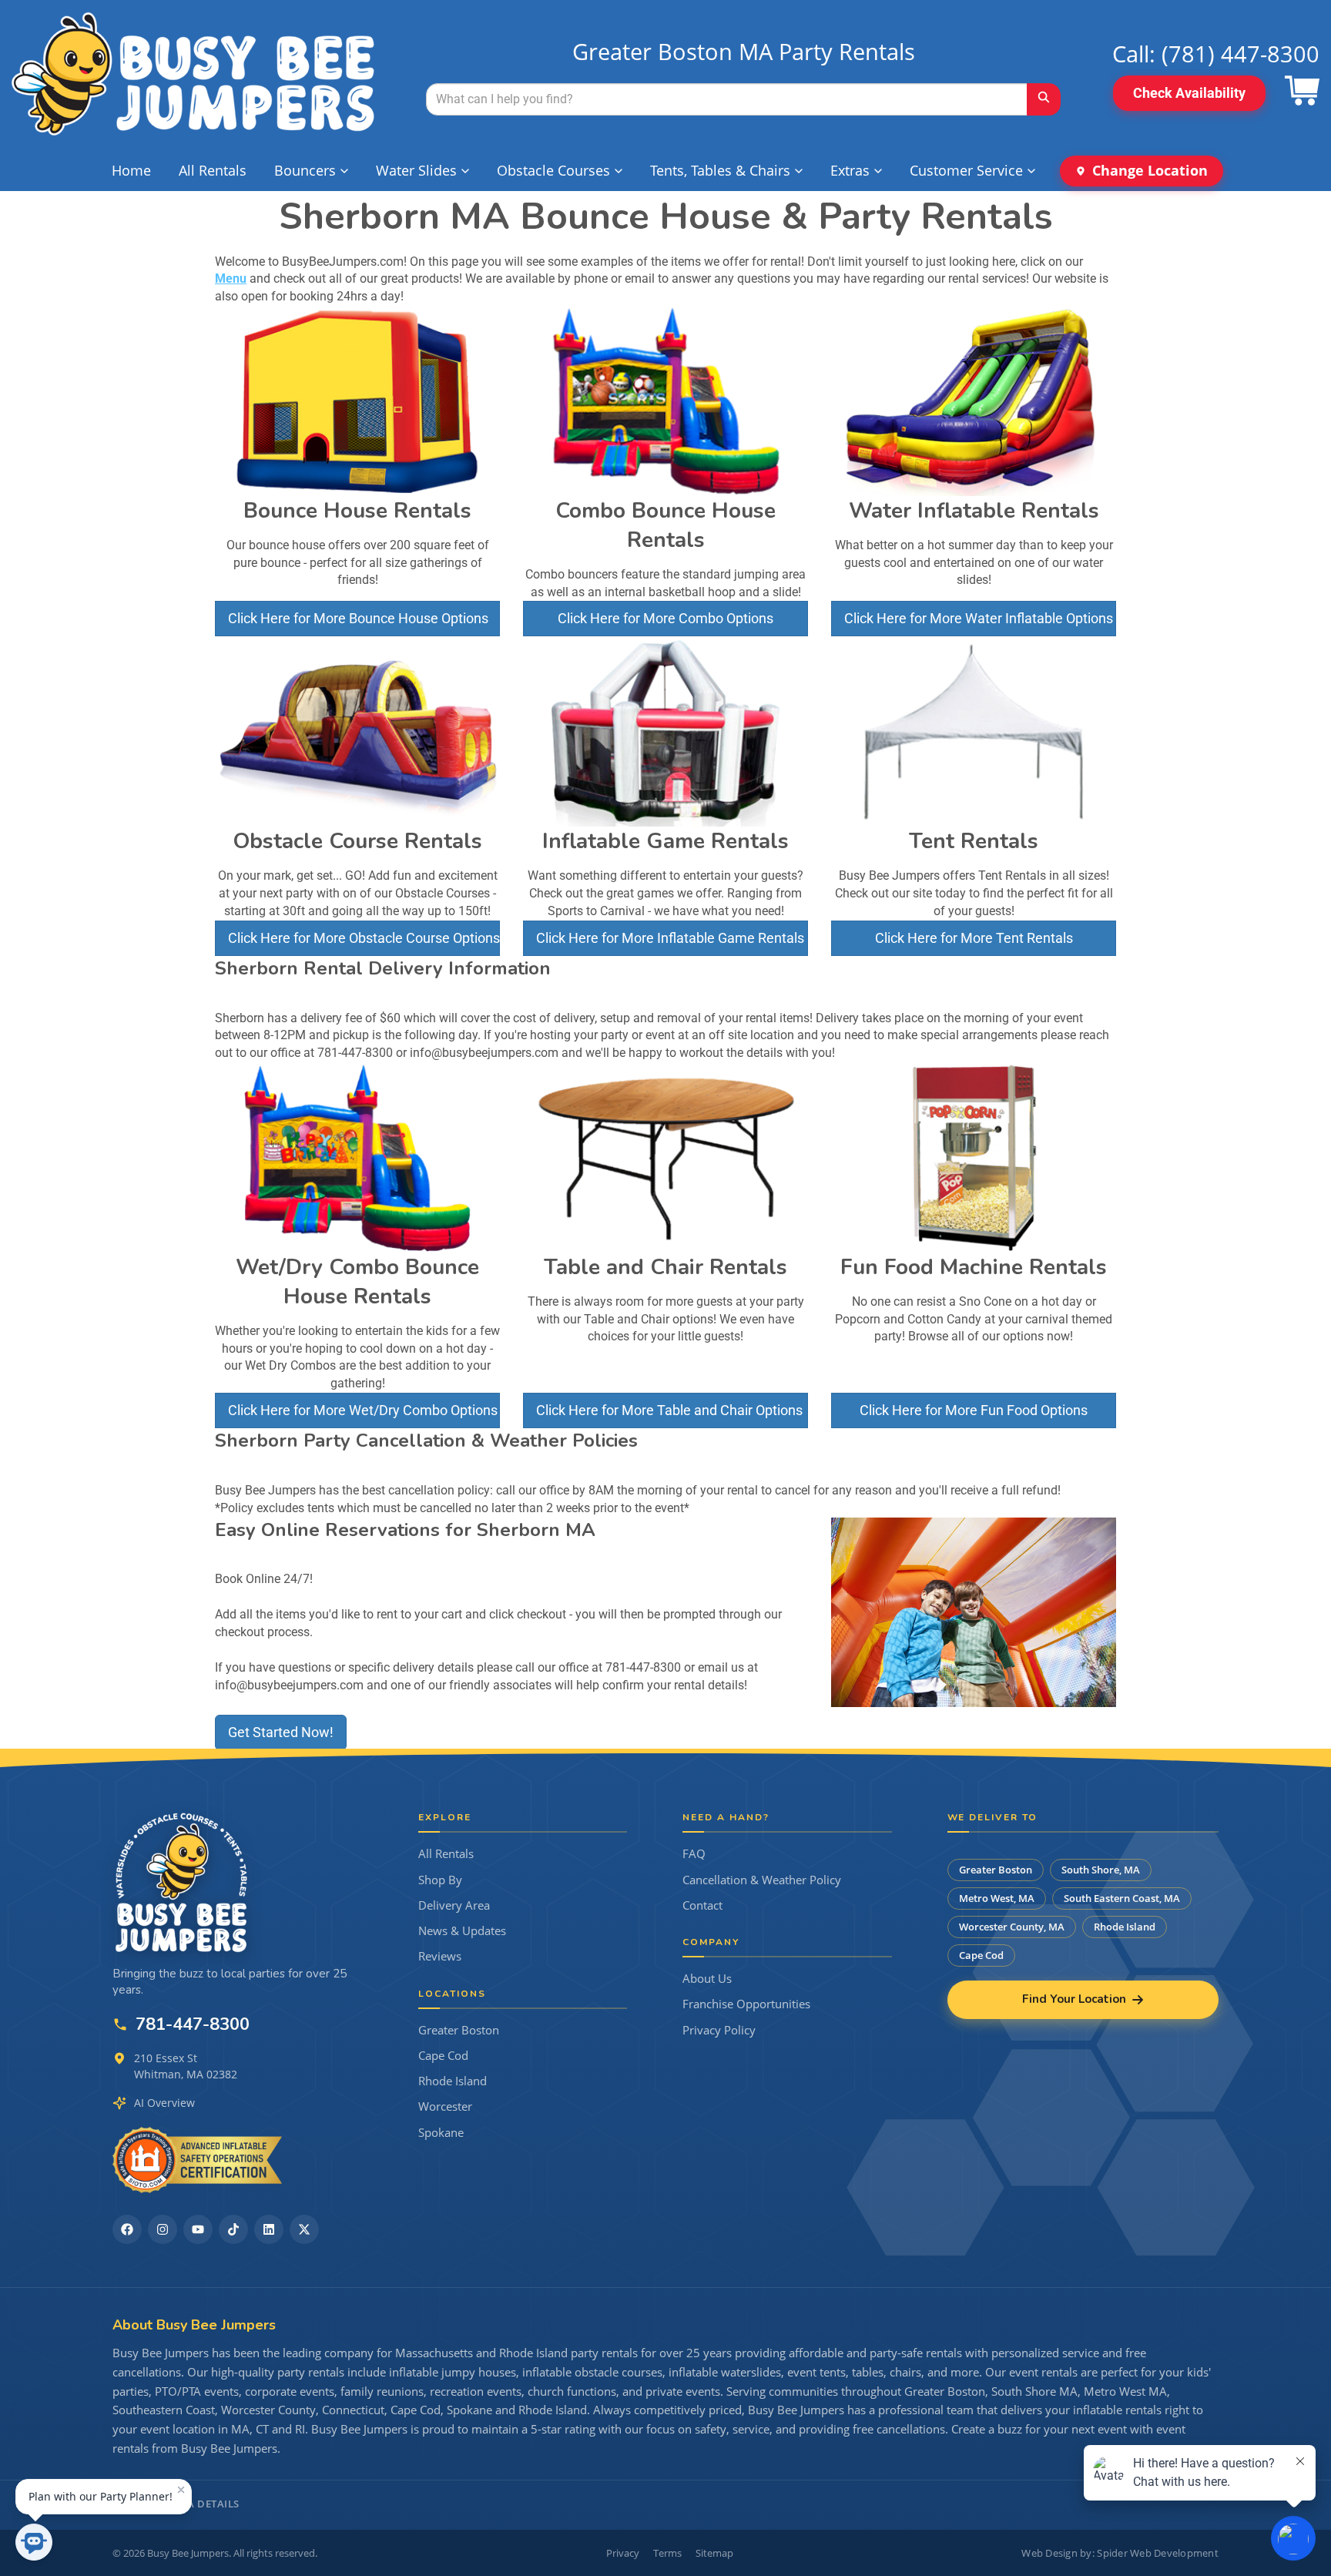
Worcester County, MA (1012, 1927)
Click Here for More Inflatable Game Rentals (670, 938)
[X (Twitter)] (304, 2229)
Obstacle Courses (553, 170)
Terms (667, 2553)
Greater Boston (459, 2030)
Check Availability (1189, 93)
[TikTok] (233, 2229)
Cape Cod (443, 2056)
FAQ (694, 1854)
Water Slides (416, 170)
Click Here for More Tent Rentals (974, 938)
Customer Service (966, 170)
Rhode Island (453, 2081)
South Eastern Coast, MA (1122, 1898)
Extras (850, 170)
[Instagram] (163, 2229)
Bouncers (305, 170)
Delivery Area (454, 1905)
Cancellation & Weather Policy (762, 1880)
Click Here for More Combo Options (665, 618)
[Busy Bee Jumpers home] (182, 1882)
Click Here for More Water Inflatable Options (979, 618)
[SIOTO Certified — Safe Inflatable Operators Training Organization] (197, 2160)
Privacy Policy (719, 2030)
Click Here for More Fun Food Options (974, 1410)
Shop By (440, 1880)
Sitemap (714, 2553)
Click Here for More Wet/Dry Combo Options (363, 1410)
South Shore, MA (1101, 1870)
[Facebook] (127, 2229)
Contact (702, 1905)
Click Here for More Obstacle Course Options (364, 938)
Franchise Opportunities (746, 2004)
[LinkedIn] (269, 2229)
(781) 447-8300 (1240, 54)
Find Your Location (1074, 1999)
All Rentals (213, 170)
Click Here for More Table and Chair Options (669, 1410)
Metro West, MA (997, 1898)
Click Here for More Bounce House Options (358, 618)
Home (131, 170)
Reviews (440, 1956)
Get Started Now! (281, 1732)
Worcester (445, 2106)
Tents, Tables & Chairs (720, 170)
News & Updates (462, 1931)
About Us (707, 1979)
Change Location (1150, 170)
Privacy (623, 2553)
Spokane (441, 2133)
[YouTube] (198, 2229)
